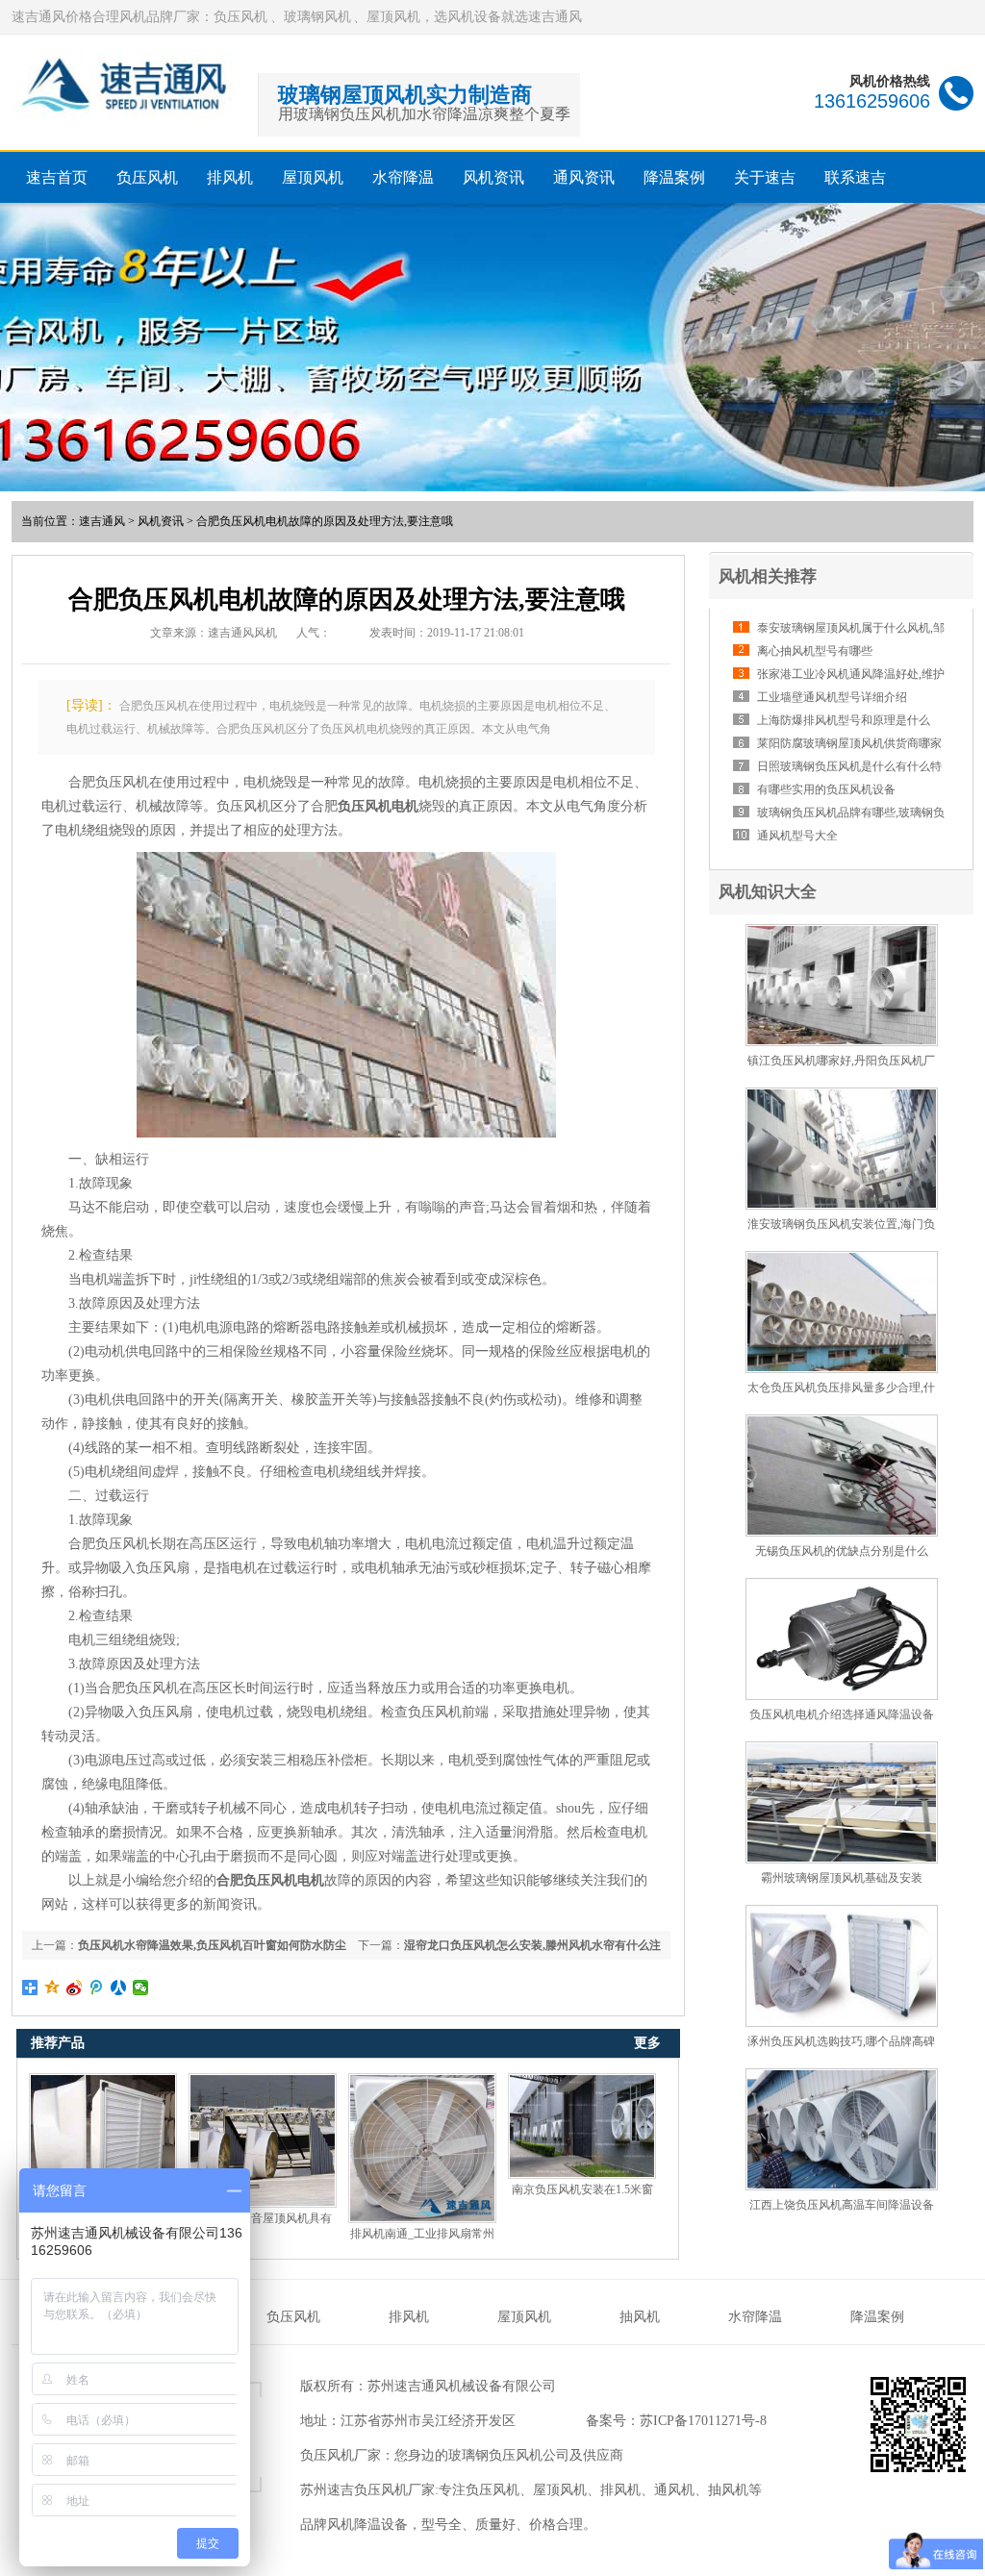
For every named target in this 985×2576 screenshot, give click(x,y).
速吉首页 (57, 177)
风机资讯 (493, 177)
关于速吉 (765, 177)
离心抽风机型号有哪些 (815, 651)
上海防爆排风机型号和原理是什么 (844, 720)
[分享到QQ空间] (52, 1988)
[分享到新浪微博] (75, 1988)
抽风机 (640, 2317)
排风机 (230, 177)
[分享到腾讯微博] (97, 1988)
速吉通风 (102, 521)
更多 (647, 2043)
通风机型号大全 (797, 836)
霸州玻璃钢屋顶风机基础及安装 (842, 1878)
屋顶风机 (313, 177)
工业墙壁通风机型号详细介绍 (832, 697)
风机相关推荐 (768, 576)
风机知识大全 (768, 892)
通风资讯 (584, 177)
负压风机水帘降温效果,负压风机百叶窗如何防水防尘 (212, 1945)
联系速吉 (855, 177)
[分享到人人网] (119, 1988)
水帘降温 (403, 177)
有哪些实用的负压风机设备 (826, 789)
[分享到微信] (141, 1988)
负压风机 (147, 177)
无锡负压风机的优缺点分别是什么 (842, 1551)
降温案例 (674, 177)
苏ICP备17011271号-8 (703, 2421)
